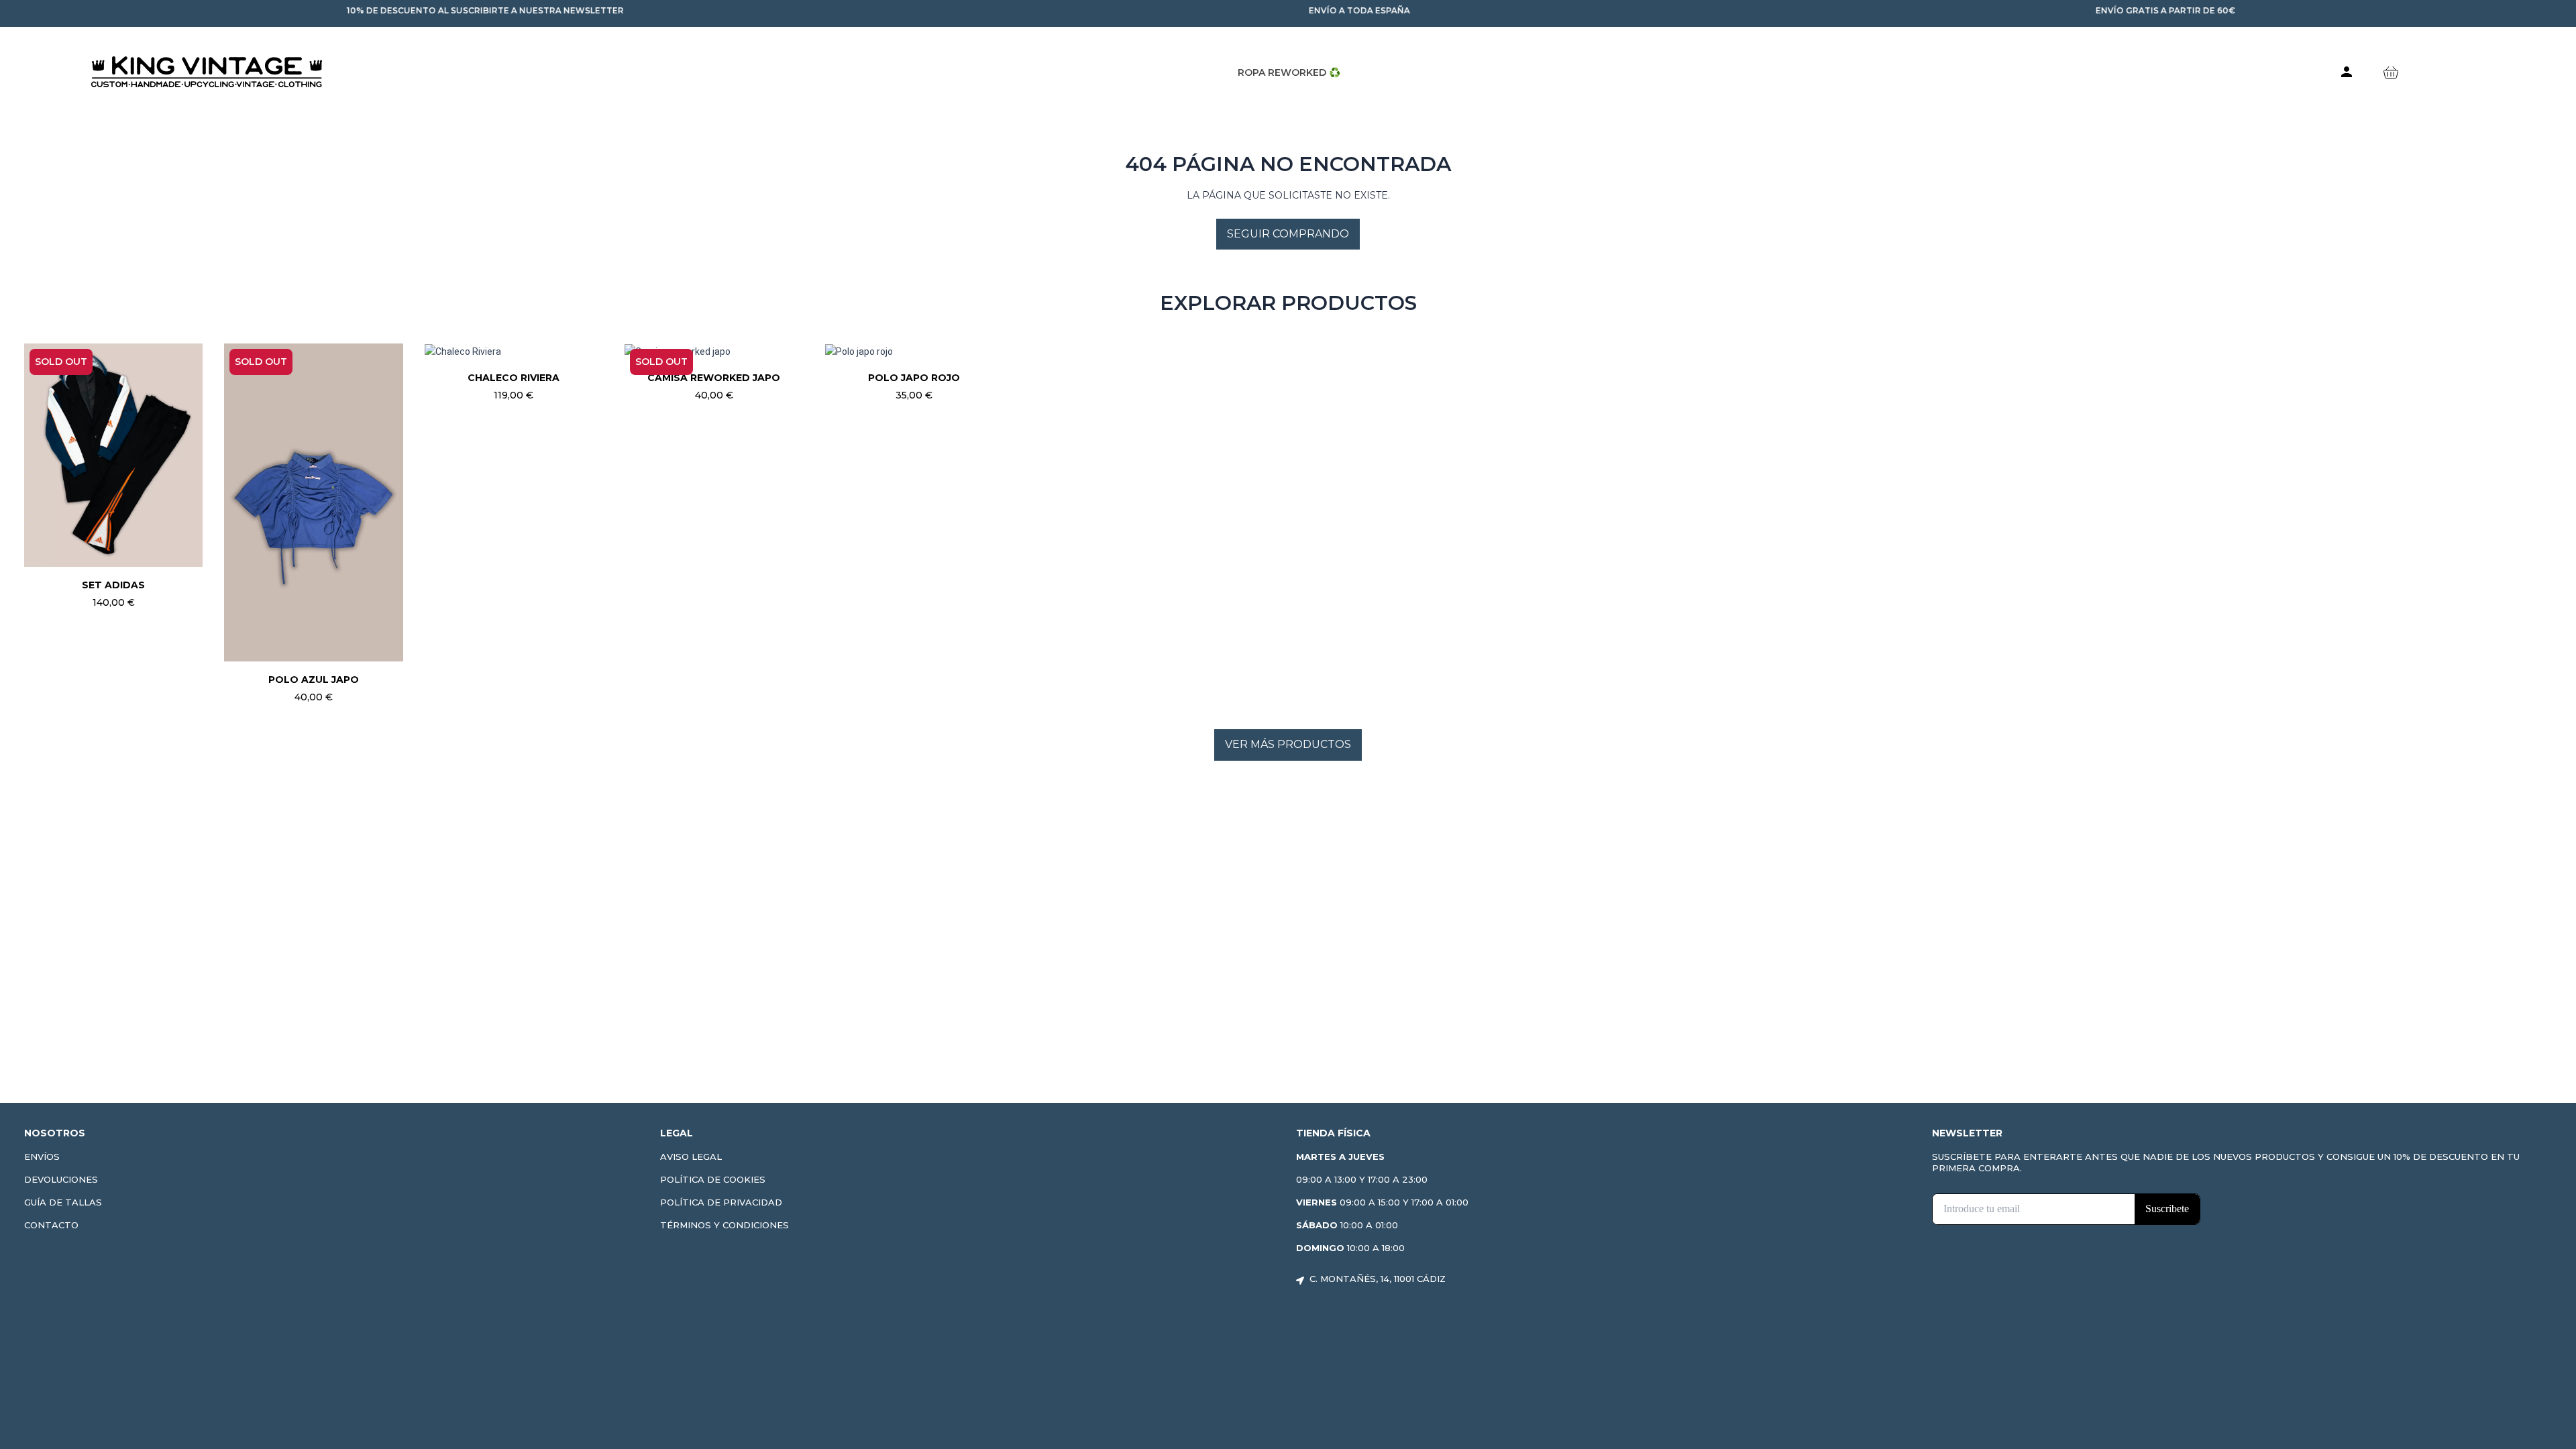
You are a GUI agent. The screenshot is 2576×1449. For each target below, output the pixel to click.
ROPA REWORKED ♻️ (1289, 72)
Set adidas (113, 585)
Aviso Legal (691, 1157)
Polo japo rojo (914, 378)
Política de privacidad (721, 1202)
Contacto (51, 1225)
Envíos (42, 1157)
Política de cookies (713, 1179)
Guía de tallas (63, 1202)
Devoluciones (61, 1179)
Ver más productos (1288, 744)
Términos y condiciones (724, 1225)
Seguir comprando (1288, 234)
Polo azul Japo (314, 680)
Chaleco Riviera (514, 378)
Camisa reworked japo (714, 378)
